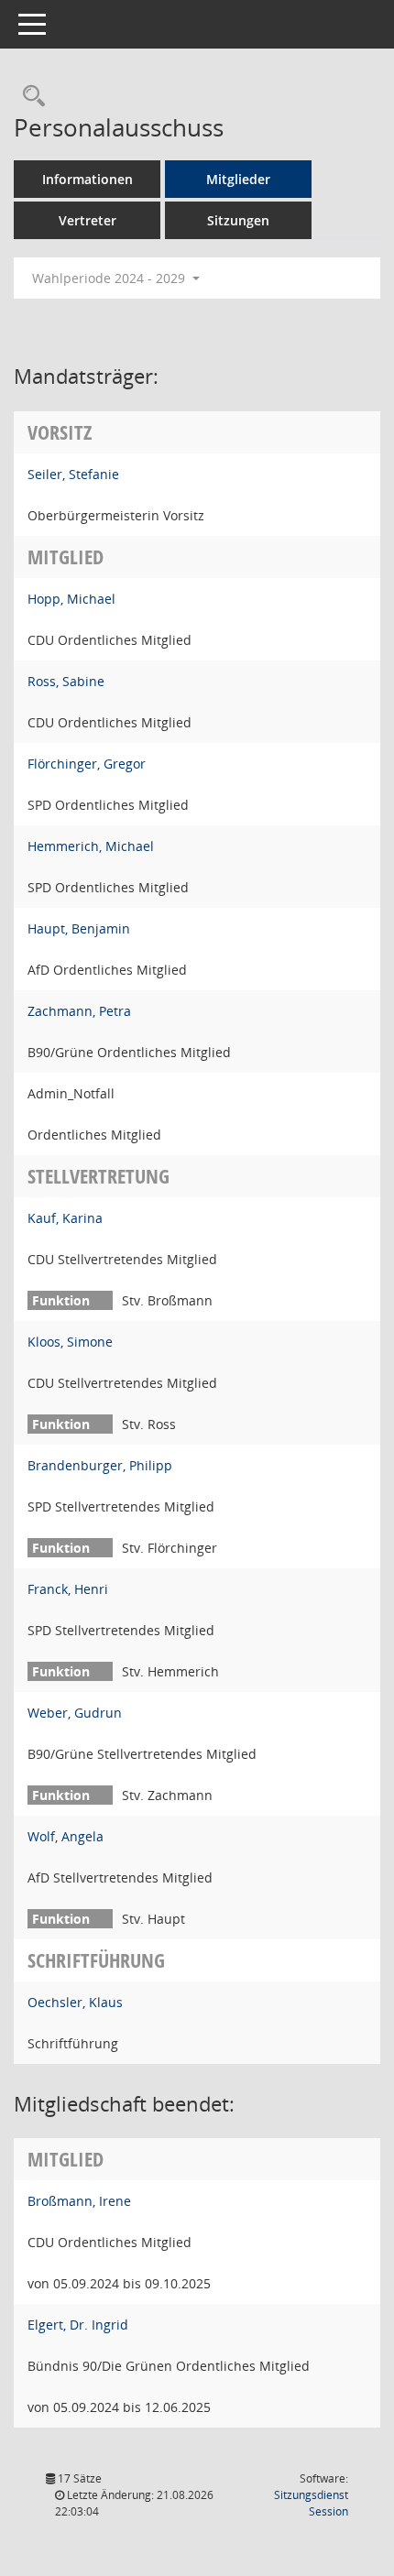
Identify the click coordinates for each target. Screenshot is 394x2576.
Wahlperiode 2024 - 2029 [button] (110, 278)
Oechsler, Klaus (75, 2002)
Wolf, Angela (66, 1836)
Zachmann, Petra (79, 1011)
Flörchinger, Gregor (87, 764)
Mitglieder (238, 179)
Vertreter (88, 220)
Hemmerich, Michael (91, 846)
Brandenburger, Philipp (100, 1465)
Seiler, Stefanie (73, 474)
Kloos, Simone (70, 1342)
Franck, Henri (68, 1589)
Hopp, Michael (71, 599)
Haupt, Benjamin (79, 928)
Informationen (88, 179)
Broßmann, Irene (79, 2201)
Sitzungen (238, 220)
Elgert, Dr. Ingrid (78, 2325)
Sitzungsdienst (311, 2503)
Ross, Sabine (66, 681)
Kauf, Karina (65, 1218)
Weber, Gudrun (75, 1713)
